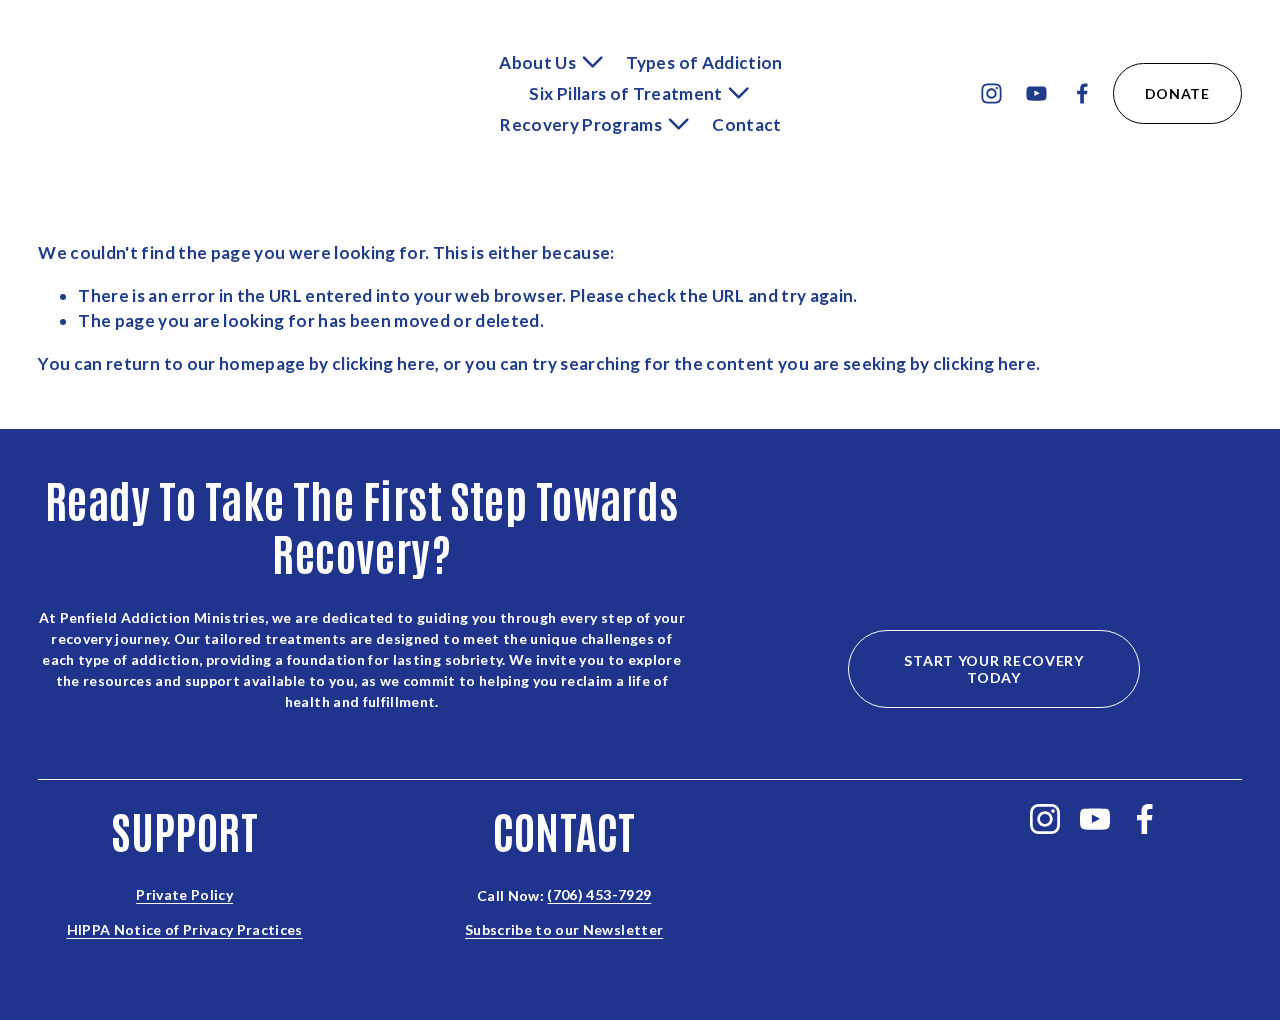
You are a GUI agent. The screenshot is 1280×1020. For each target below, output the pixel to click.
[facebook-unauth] (1082, 93)
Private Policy (184, 895)
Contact (746, 124)
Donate (1177, 93)
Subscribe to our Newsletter (564, 930)
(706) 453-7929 (599, 895)
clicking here (383, 363)
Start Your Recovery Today (993, 669)
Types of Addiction (704, 62)
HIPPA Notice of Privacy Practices (185, 930)
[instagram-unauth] (991, 93)
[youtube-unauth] (1036, 93)
